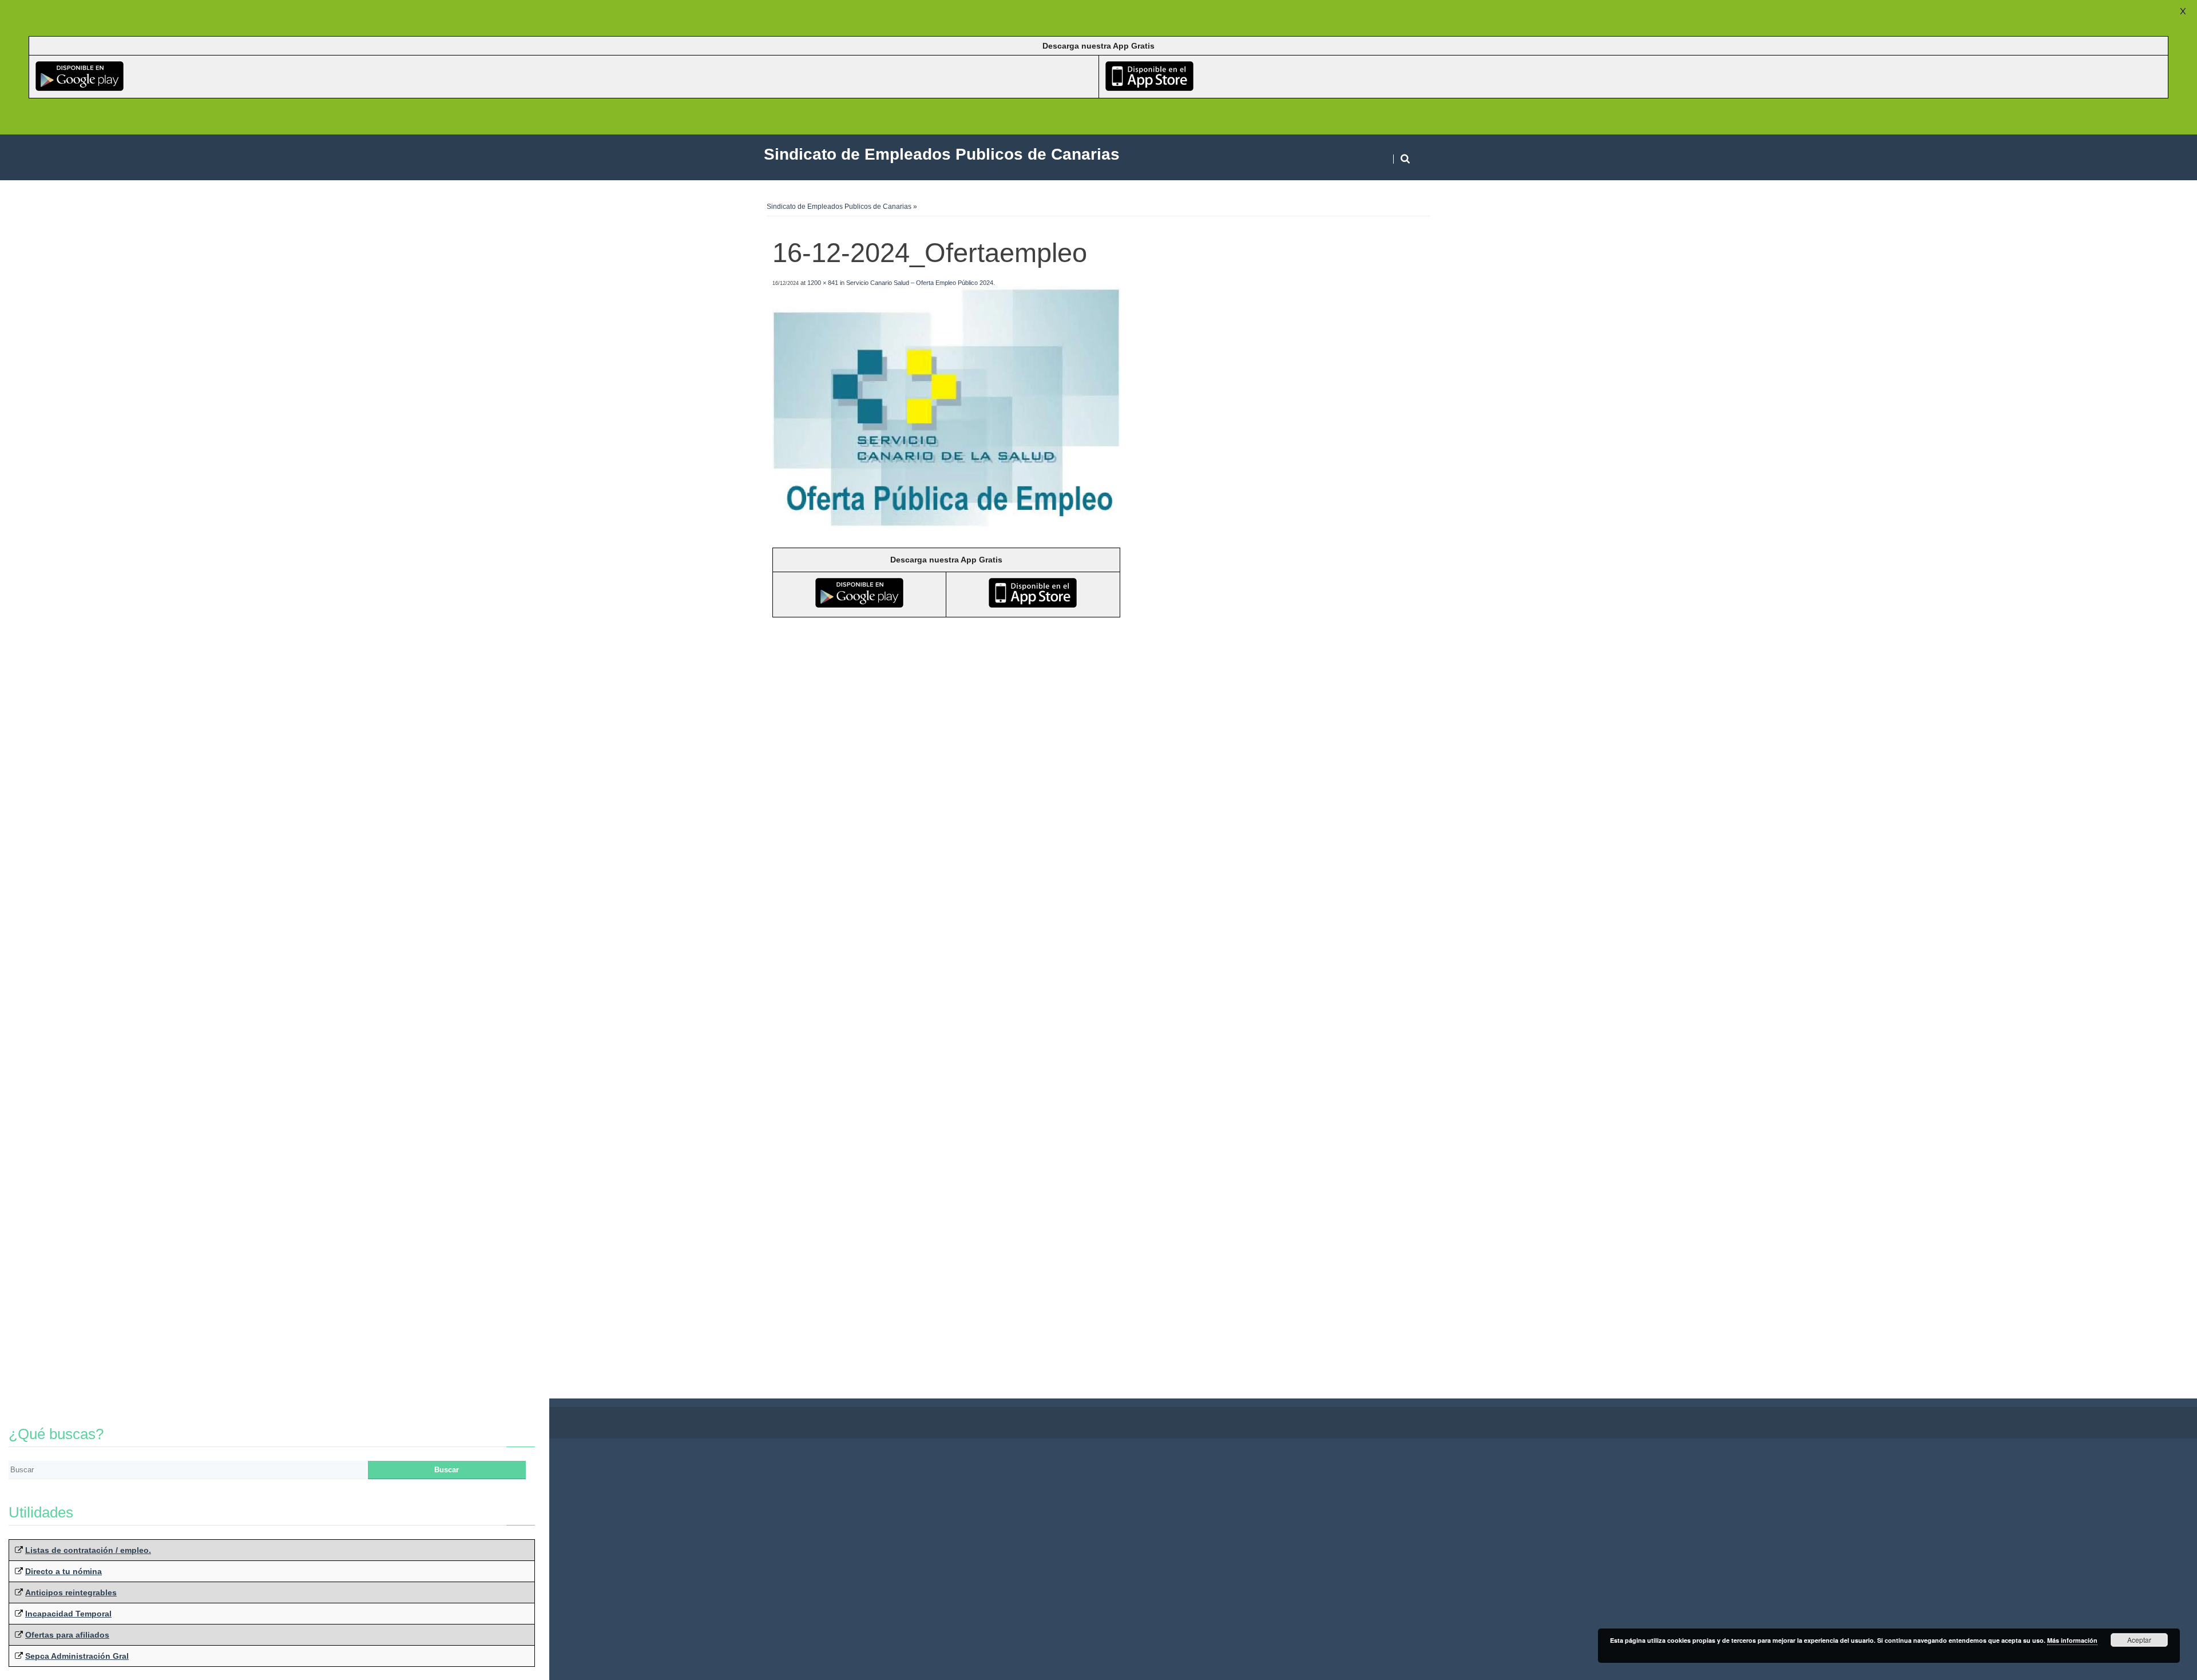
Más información (2072, 1640)
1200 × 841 (823, 283)
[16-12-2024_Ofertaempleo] (946, 527)
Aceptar (2139, 1640)
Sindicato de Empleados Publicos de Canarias (839, 207)
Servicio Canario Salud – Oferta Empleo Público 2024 (920, 283)
